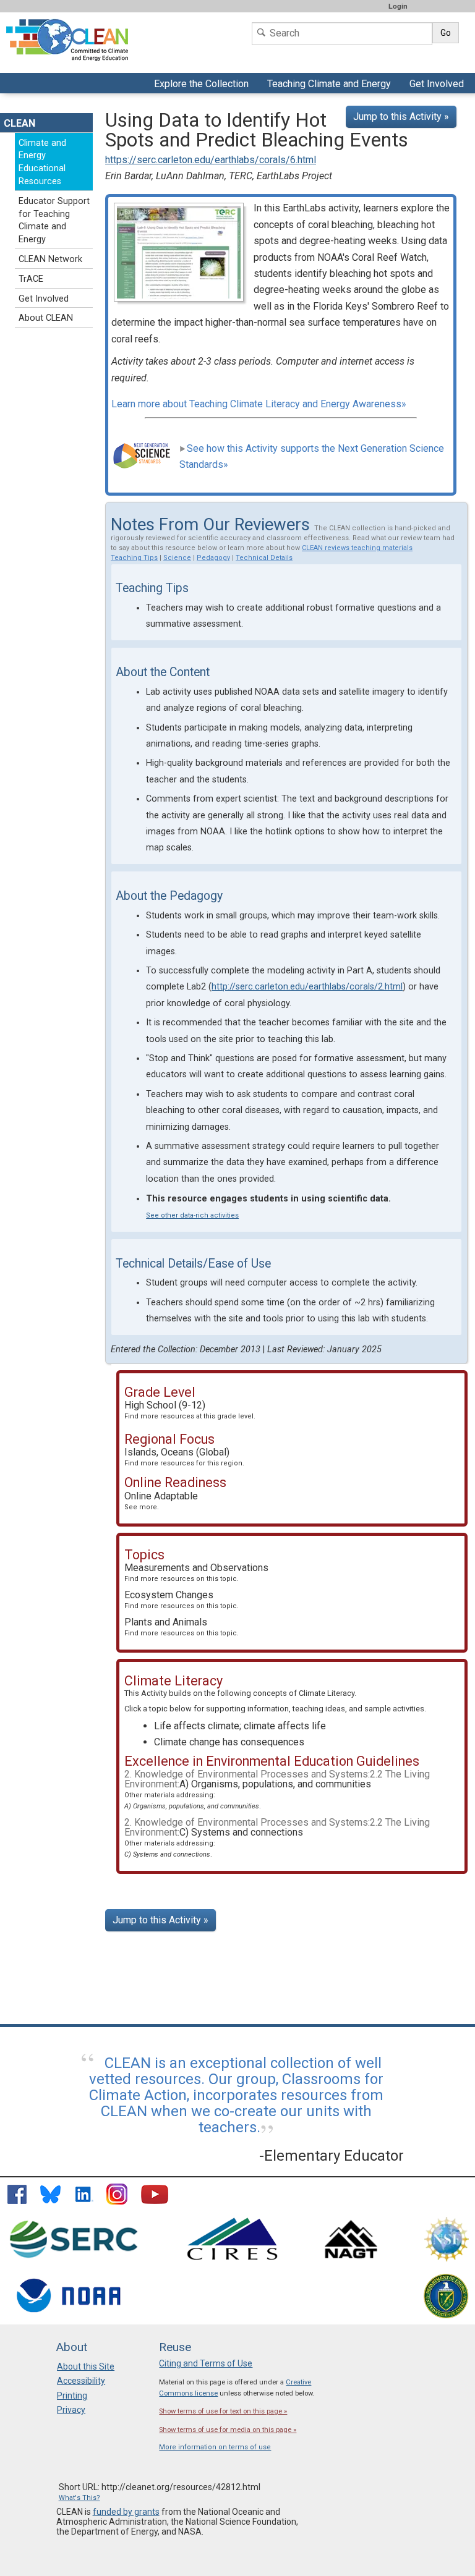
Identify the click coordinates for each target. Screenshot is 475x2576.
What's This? (79, 2498)
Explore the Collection (203, 85)
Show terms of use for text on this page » (223, 2411)
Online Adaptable (161, 1501)
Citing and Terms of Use (206, 2363)
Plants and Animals (182, 1627)
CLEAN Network (50, 259)
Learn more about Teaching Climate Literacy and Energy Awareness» (259, 404)
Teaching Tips (134, 558)
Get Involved (438, 85)
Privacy (71, 2410)
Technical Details (264, 558)
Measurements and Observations (196, 1572)
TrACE (31, 279)
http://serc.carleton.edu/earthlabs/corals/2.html (307, 987)
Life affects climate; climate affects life (240, 1726)
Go (446, 33)
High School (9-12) (190, 1410)
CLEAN (19, 123)
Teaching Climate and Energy (327, 85)
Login (398, 6)
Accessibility (81, 2381)
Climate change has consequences (229, 1742)
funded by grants (126, 2512)
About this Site (86, 2366)
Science (177, 558)
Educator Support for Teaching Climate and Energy (54, 220)
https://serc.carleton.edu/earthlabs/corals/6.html (211, 160)
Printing (72, 2396)
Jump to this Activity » (401, 117)
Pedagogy (213, 558)
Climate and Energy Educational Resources (42, 162)
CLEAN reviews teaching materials (357, 548)
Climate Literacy (327, 1693)
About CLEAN (46, 318)
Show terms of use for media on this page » (228, 2430)
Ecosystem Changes (182, 1599)
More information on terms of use (215, 2447)
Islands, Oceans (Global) (184, 1457)
